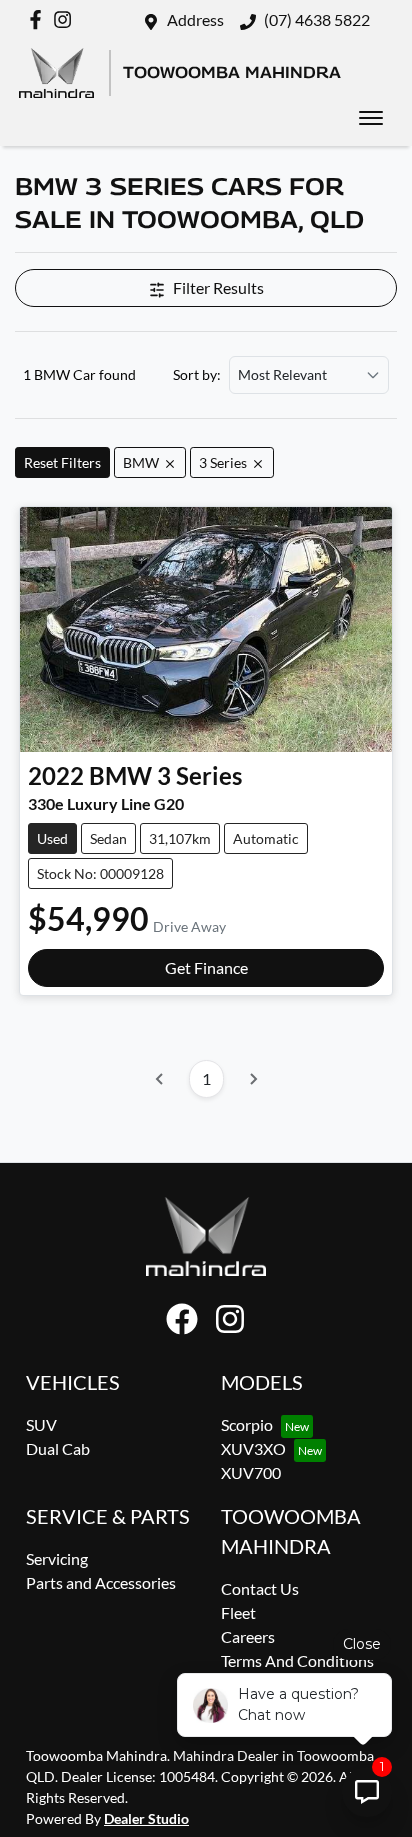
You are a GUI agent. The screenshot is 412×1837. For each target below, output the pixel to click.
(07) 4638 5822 (317, 19)
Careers (248, 1636)
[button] (371, 118)
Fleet (238, 1612)
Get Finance (206, 967)
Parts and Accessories (101, 1582)
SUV (41, 1424)
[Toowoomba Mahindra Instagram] (66, 19)
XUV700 (251, 1472)
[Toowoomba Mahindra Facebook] (39, 19)
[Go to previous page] (160, 1079)
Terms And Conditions (297, 1660)
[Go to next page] (253, 1079)
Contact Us (260, 1588)
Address (195, 19)
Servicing (57, 1558)
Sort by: (197, 375)
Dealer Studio (146, 1818)
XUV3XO (253, 1448)
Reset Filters (62, 462)
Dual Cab (58, 1448)
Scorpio (247, 1424)
